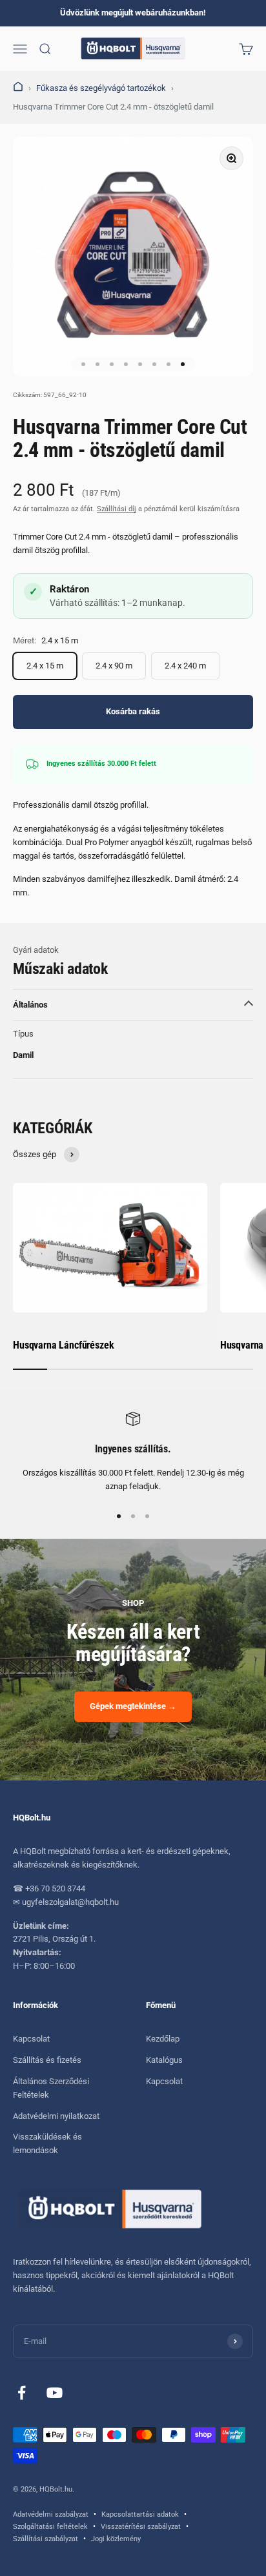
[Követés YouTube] (55, 2393)
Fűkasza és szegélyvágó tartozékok (101, 88)
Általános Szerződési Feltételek (51, 2088)
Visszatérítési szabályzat (141, 2527)
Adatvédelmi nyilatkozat (56, 2116)
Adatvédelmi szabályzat (51, 2514)
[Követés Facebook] (22, 2393)
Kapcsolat (31, 2039)
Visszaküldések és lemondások (47, 2143)
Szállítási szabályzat (46, 2539)
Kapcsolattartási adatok (140, 2514)
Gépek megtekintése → (133, 1706)
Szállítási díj (117, 509)
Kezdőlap (163, 2039)
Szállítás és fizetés (47, 2060)
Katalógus (164, 2060)
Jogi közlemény (116, 2539)
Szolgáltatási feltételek (50, 2527)
